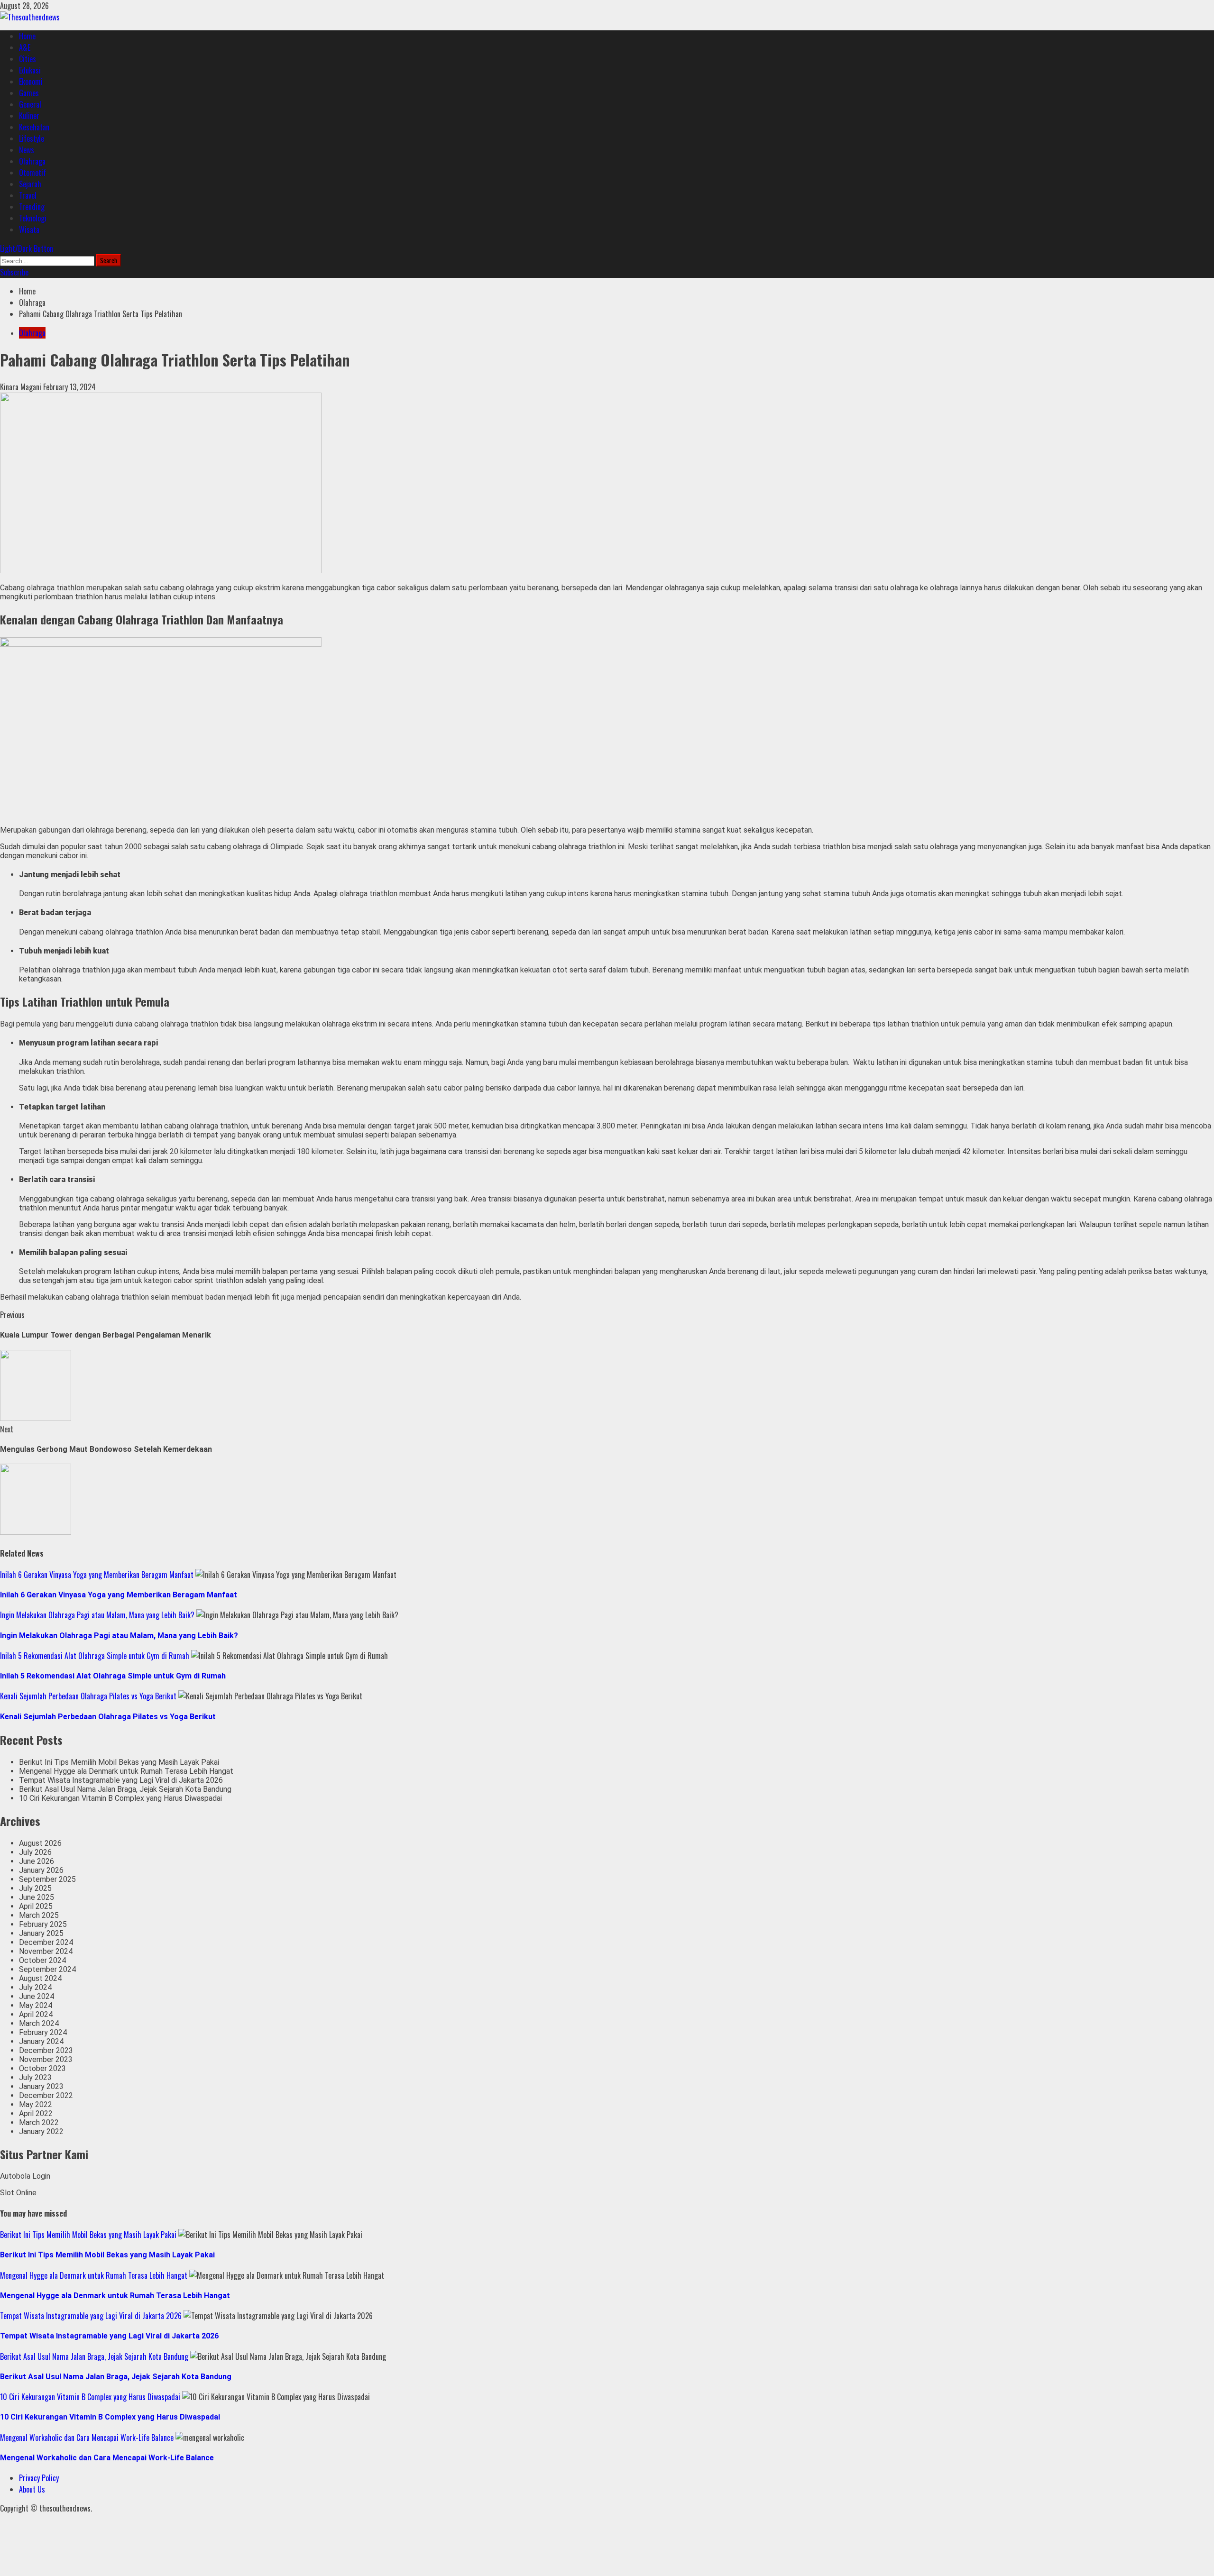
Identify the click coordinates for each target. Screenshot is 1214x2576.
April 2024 (36, 2014)
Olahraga (32, 161)
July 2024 (35, 1987)
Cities (28, 59)
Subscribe (14, 272)
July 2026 (35, 1852)
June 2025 (37, 1897)
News (27, 150)
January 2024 (41, 2041)
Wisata (29, 229)
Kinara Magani (22, 387)
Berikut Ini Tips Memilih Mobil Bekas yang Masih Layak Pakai (119, 1762)
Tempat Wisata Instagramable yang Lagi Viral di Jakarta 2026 (121, 1780)
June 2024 (37, 1996)
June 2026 (37, 1861)
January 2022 (41, 2131)
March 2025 (39, 1915)
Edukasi (30, 70)
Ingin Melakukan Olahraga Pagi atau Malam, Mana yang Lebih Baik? (97, 1615)
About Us (32, 2489)
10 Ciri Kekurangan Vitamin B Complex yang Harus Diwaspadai (120, 1798)
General (30, 104)
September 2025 (47, 1879)
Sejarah (30, 184)
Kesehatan (34, 127)
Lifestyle (32, 138)
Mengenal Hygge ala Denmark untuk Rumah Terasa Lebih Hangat (126, 1771)
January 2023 (41, 2086)
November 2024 (46, 1951)
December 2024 (46, 1942)
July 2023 (35, 2077)
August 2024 (40, 1978)
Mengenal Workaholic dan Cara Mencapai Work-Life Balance (87, 2438)
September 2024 (47, 1969)
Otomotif (32, 173)
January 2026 (41, 1870)
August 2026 (40, 1843)
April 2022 (36, 2113)
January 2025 (41, 1933)
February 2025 (43, 1924)
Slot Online (18, 2193)
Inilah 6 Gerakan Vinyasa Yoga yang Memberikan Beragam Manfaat (97, 1575)
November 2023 (46, 2059)
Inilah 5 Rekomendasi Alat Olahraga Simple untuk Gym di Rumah (95, 1656)
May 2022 (36, 2104)
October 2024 (42, 1960)
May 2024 (36, 2005)
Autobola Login (25, 2176)
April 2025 (36, 1906)
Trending (32, 207)
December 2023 (46, 2050)
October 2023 (42, 2068)
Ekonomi (31, 82)
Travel (28, 195)
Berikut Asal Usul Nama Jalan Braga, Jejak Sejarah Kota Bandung (125, 1789)
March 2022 (39, 2122)
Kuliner (29, 116)
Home (27, 36)
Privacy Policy (39, 2478)
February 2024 (43, 2032)
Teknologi (33, 218)
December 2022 (46, 2095)
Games (29, 93)
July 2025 (35, 1888)
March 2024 (39, 2023)
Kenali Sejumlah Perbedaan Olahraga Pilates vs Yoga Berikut (88, 1696)
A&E (25, 47)
